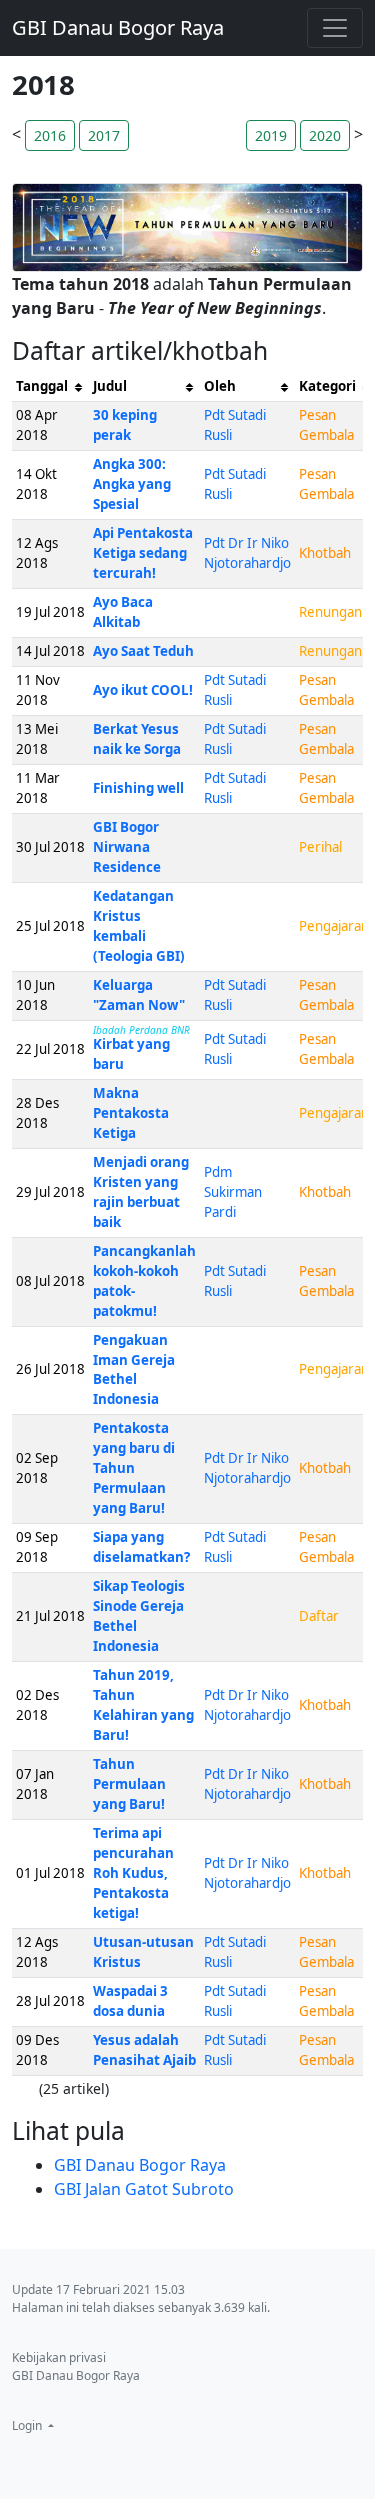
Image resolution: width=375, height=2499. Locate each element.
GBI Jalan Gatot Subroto (144, 2189)
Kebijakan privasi (59, 2357)
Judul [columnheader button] (110, 386)
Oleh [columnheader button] (220, 386)
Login (28, 2425)
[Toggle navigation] (335, 28)
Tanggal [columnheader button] (42, 386)
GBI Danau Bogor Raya (118, 27)
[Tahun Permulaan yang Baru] (187, 226)
